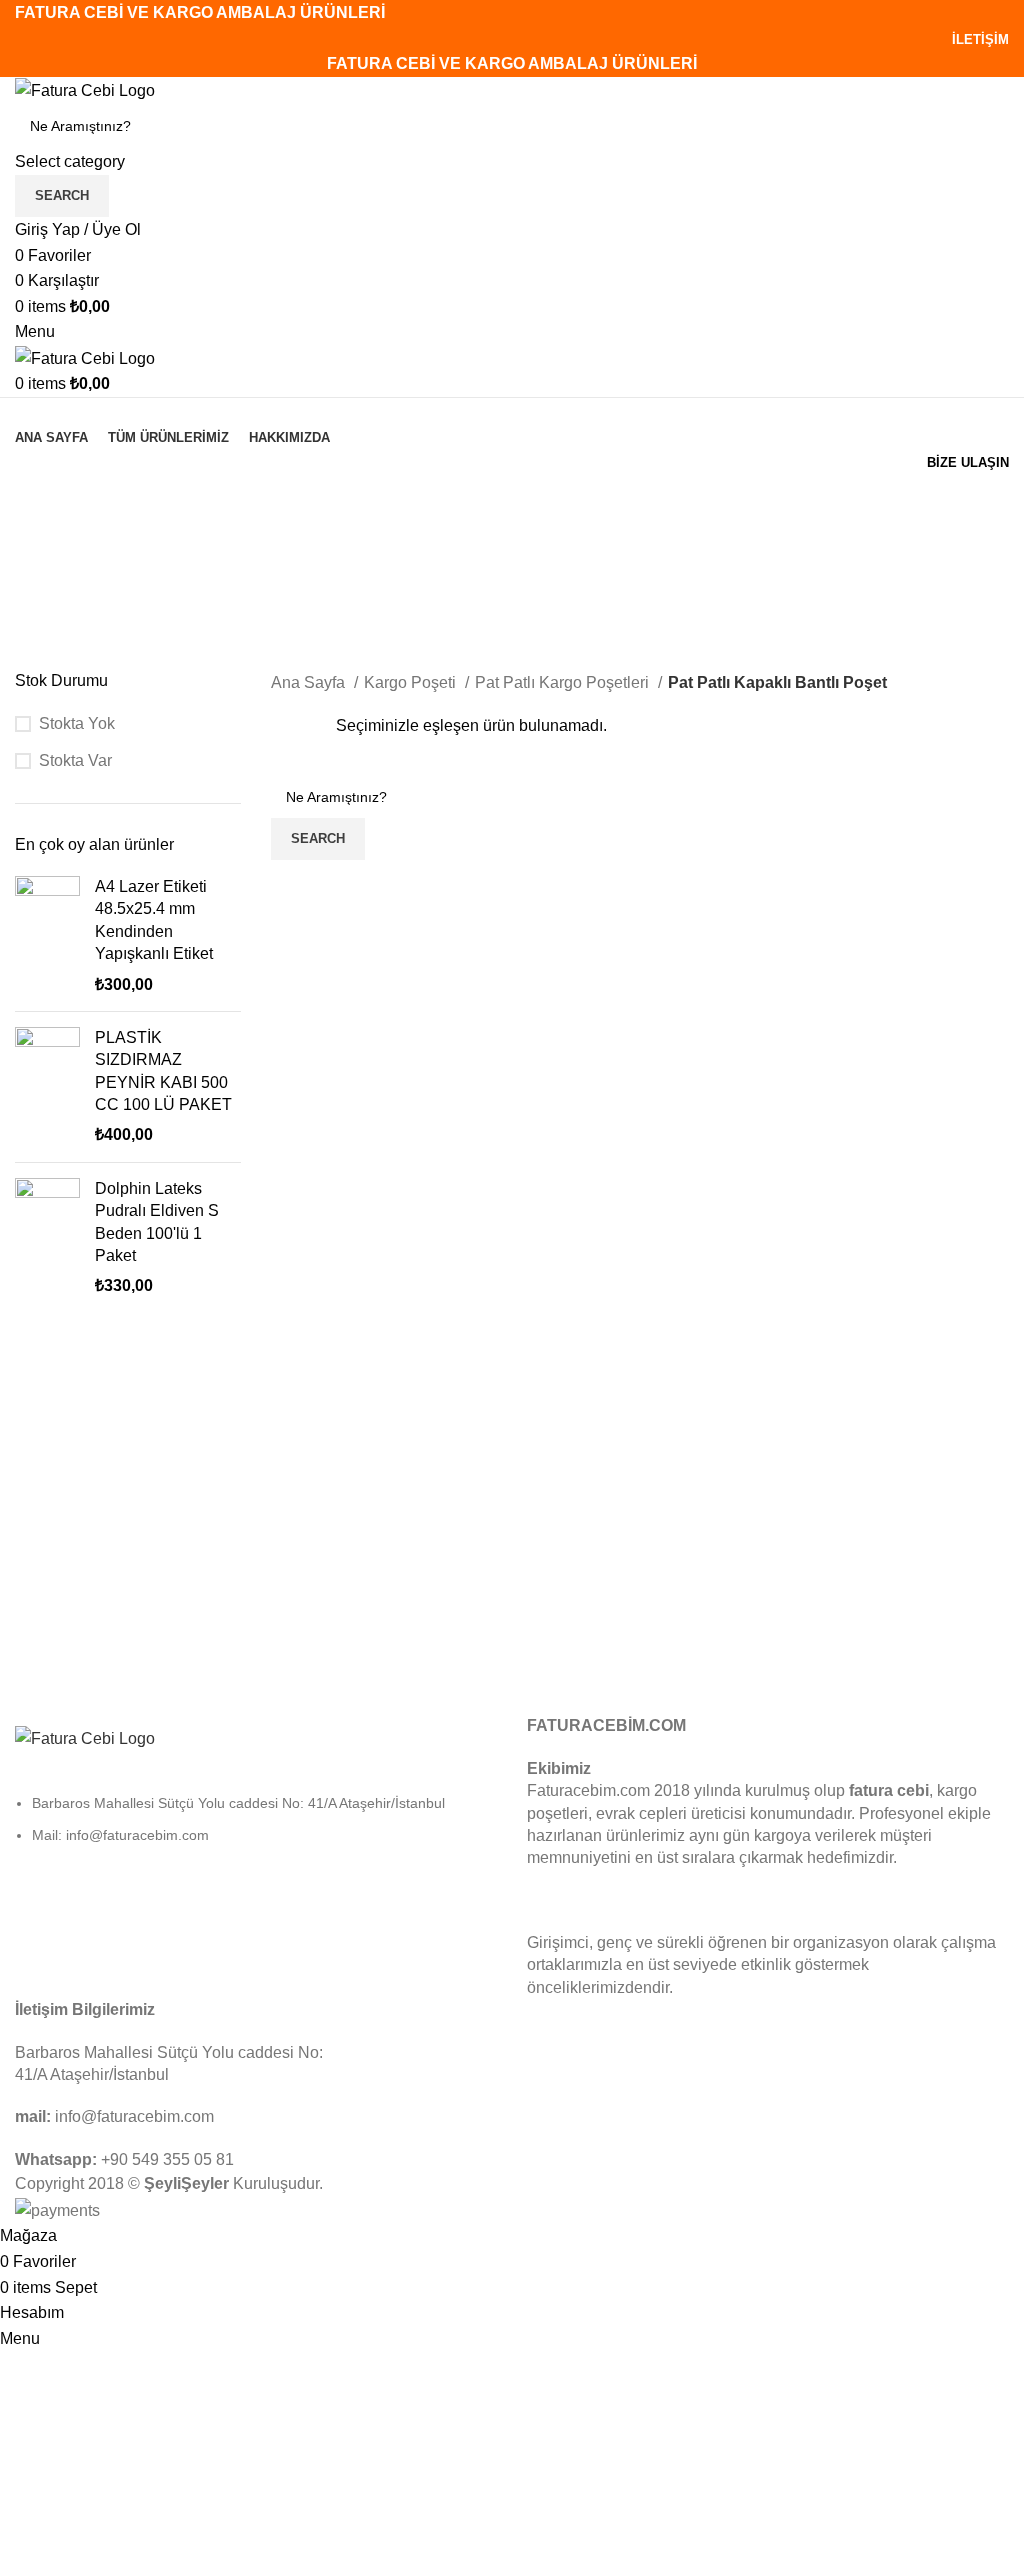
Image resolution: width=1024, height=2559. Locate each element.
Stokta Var (75, 760)
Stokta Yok (77, 723)
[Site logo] (85, 89)
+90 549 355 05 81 (167, 2159)
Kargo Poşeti (412, 682)
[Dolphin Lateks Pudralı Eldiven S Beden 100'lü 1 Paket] (47, 1238)
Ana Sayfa (310, 682)
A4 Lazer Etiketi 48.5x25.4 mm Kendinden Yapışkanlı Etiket (154, 920)
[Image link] (85, 1737)
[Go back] (40, 501)
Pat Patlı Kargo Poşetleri (564, 682)
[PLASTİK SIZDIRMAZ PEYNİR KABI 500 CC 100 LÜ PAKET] (47, 1087)
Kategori (47, 599)
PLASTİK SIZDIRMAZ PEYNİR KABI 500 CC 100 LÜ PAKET (163, 1071)
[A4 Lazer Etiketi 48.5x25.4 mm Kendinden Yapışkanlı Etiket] (47, 936)
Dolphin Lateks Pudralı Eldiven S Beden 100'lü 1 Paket (157, 1222)
